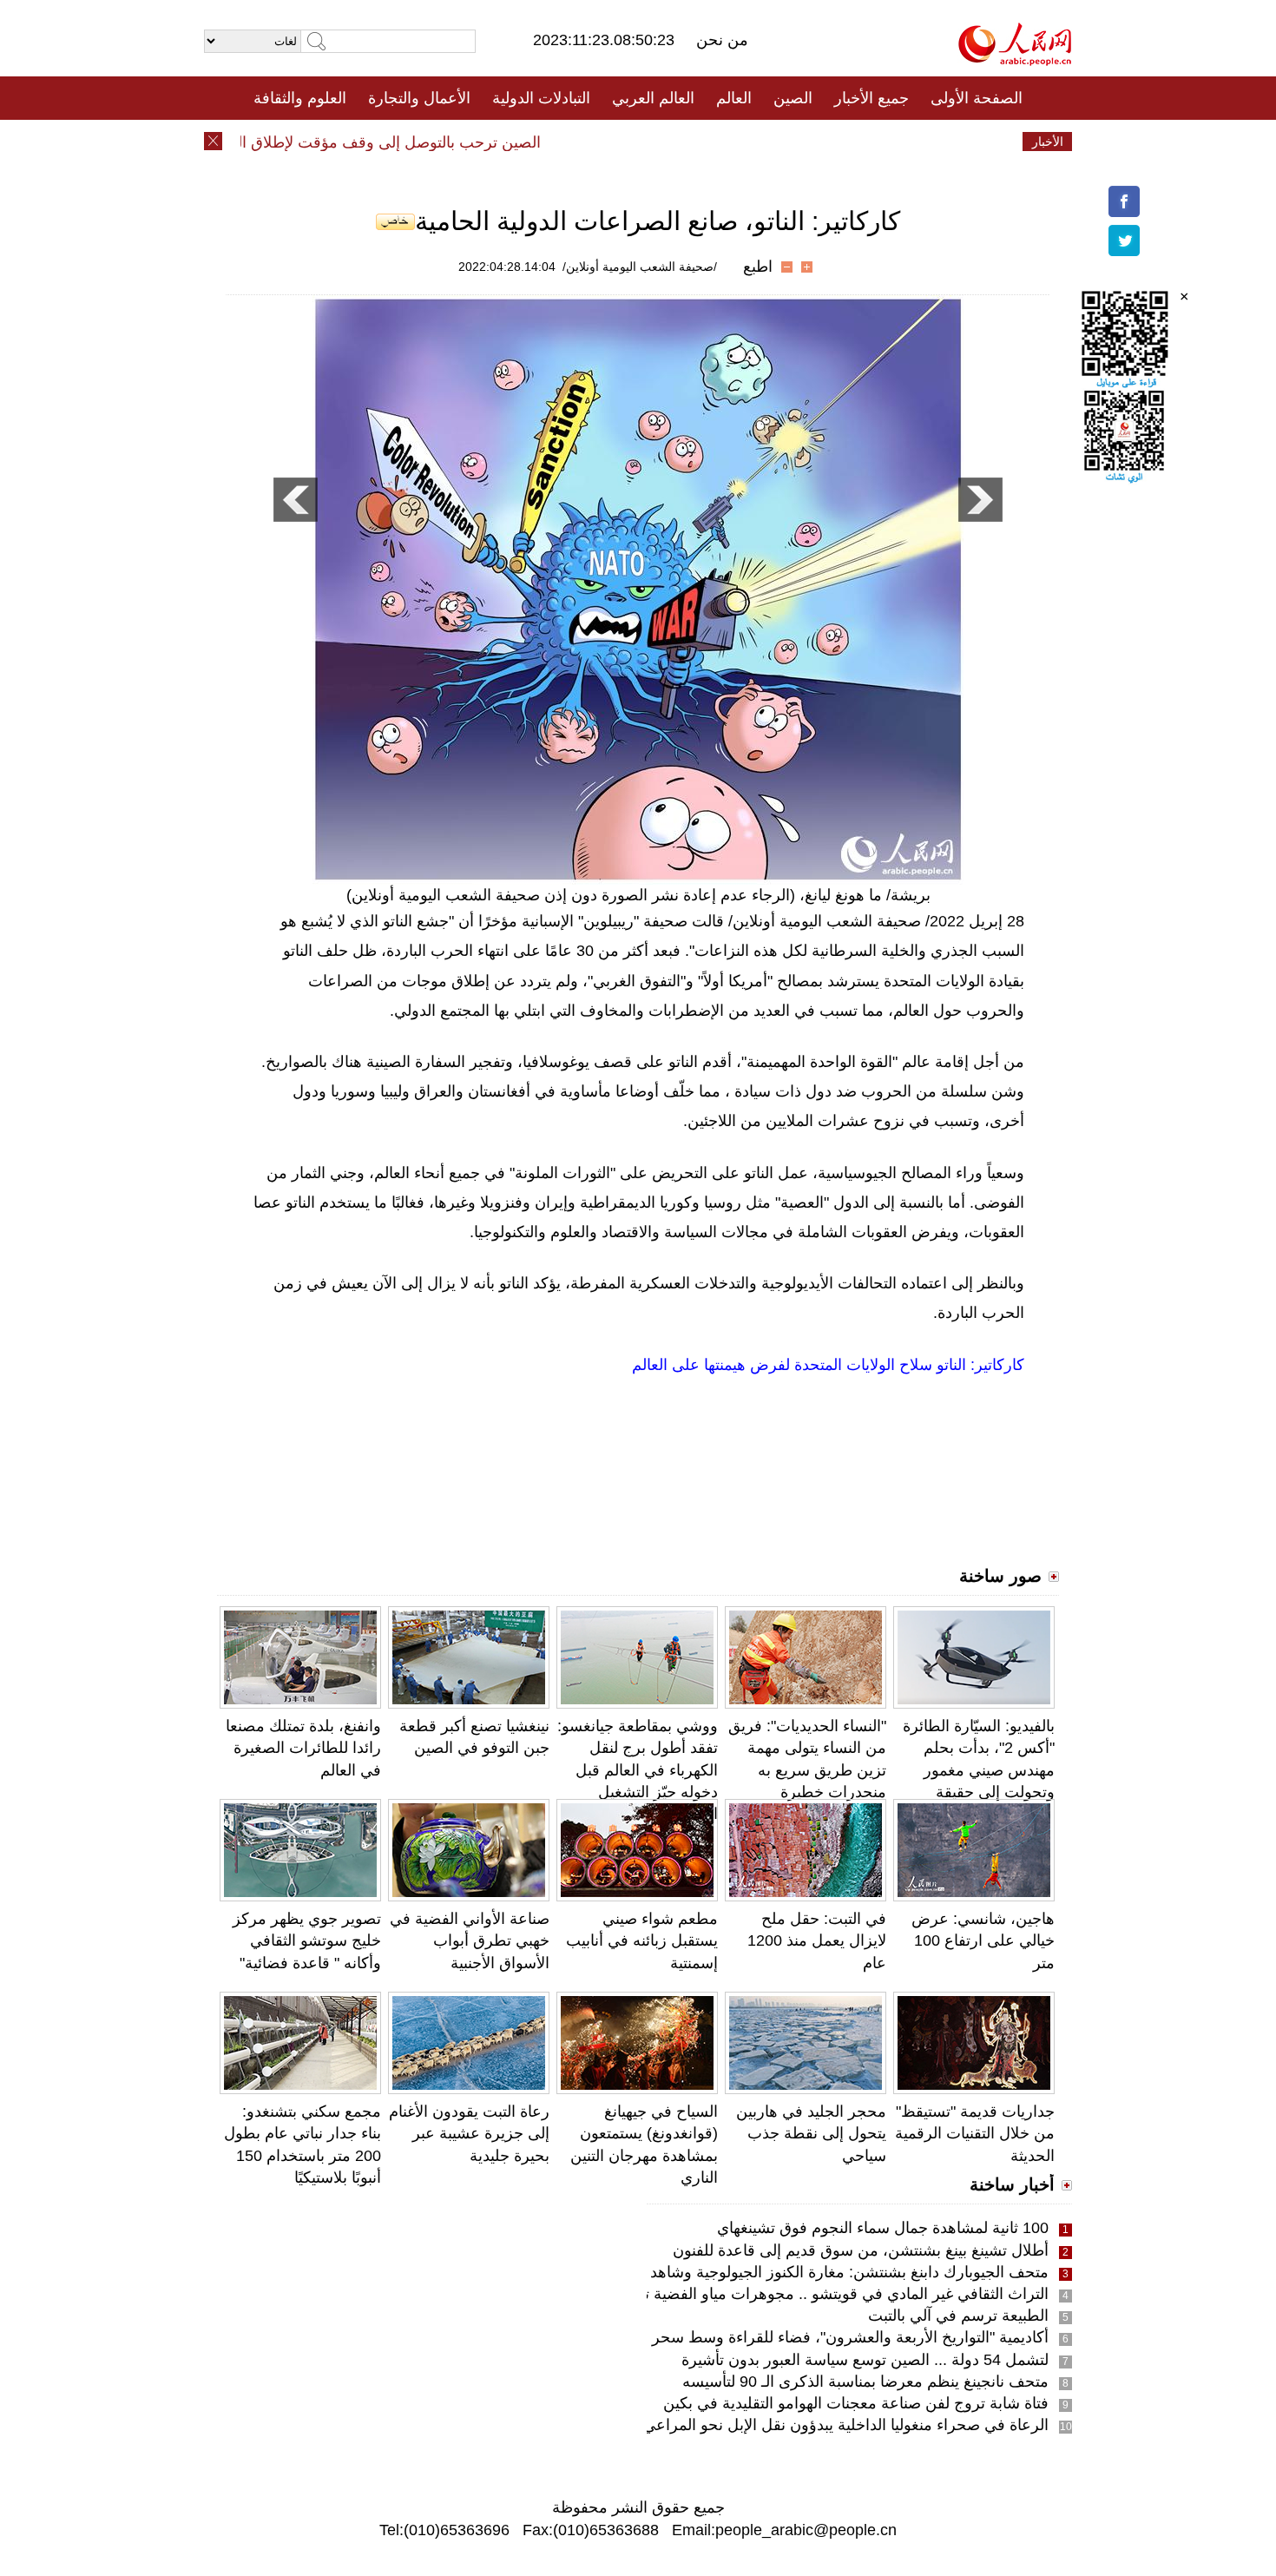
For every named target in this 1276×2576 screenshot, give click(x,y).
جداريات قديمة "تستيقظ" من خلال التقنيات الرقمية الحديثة (975, 2133)
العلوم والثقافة (300, 98)
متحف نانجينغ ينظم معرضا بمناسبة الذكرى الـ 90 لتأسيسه (865, 2382)
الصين (793, 98)
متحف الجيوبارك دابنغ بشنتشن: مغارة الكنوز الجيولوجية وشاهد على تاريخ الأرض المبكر (772, 2272)
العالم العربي (653, 98)
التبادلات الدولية (541, 98)
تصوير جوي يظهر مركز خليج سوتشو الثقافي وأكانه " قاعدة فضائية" (307, 1940)
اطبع (758, 267)
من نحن (722, 40)
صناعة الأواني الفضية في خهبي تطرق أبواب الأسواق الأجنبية (470, 1940)
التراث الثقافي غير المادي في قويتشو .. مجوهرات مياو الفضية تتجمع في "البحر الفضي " (769, 2294)
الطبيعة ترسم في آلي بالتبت (958, 2316)
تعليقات (625, 142)
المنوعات (700, 142)
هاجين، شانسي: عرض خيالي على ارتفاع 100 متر (983, 1940)
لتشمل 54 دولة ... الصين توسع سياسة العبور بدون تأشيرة (865, 2360)
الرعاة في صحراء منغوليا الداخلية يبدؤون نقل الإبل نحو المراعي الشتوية (820, 2425)
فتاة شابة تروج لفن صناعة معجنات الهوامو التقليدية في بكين (856, 2403)
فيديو (563, 142)
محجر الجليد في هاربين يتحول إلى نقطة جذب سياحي (811, 2133)
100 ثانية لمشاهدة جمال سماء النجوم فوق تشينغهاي (883, 2228)
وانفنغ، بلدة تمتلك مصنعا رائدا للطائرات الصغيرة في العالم (303, 1748)
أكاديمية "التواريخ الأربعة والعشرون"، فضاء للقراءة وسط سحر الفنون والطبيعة (799, 2337)
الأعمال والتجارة (419, 98)
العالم (734, 98)
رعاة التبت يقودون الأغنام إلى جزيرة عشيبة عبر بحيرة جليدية (469, 2133)
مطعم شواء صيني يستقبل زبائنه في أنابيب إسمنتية (642, 1940)
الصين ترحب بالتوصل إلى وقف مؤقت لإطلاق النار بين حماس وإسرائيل (347, 142)
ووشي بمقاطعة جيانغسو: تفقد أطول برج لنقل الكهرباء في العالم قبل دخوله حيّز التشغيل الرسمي (638, 1770)
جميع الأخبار (871, 98)
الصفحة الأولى (977, 98)
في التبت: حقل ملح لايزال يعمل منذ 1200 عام (817, 1940)
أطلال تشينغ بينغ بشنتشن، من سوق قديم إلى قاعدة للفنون (861, 2250)
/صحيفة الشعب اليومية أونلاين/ (640, 267)
